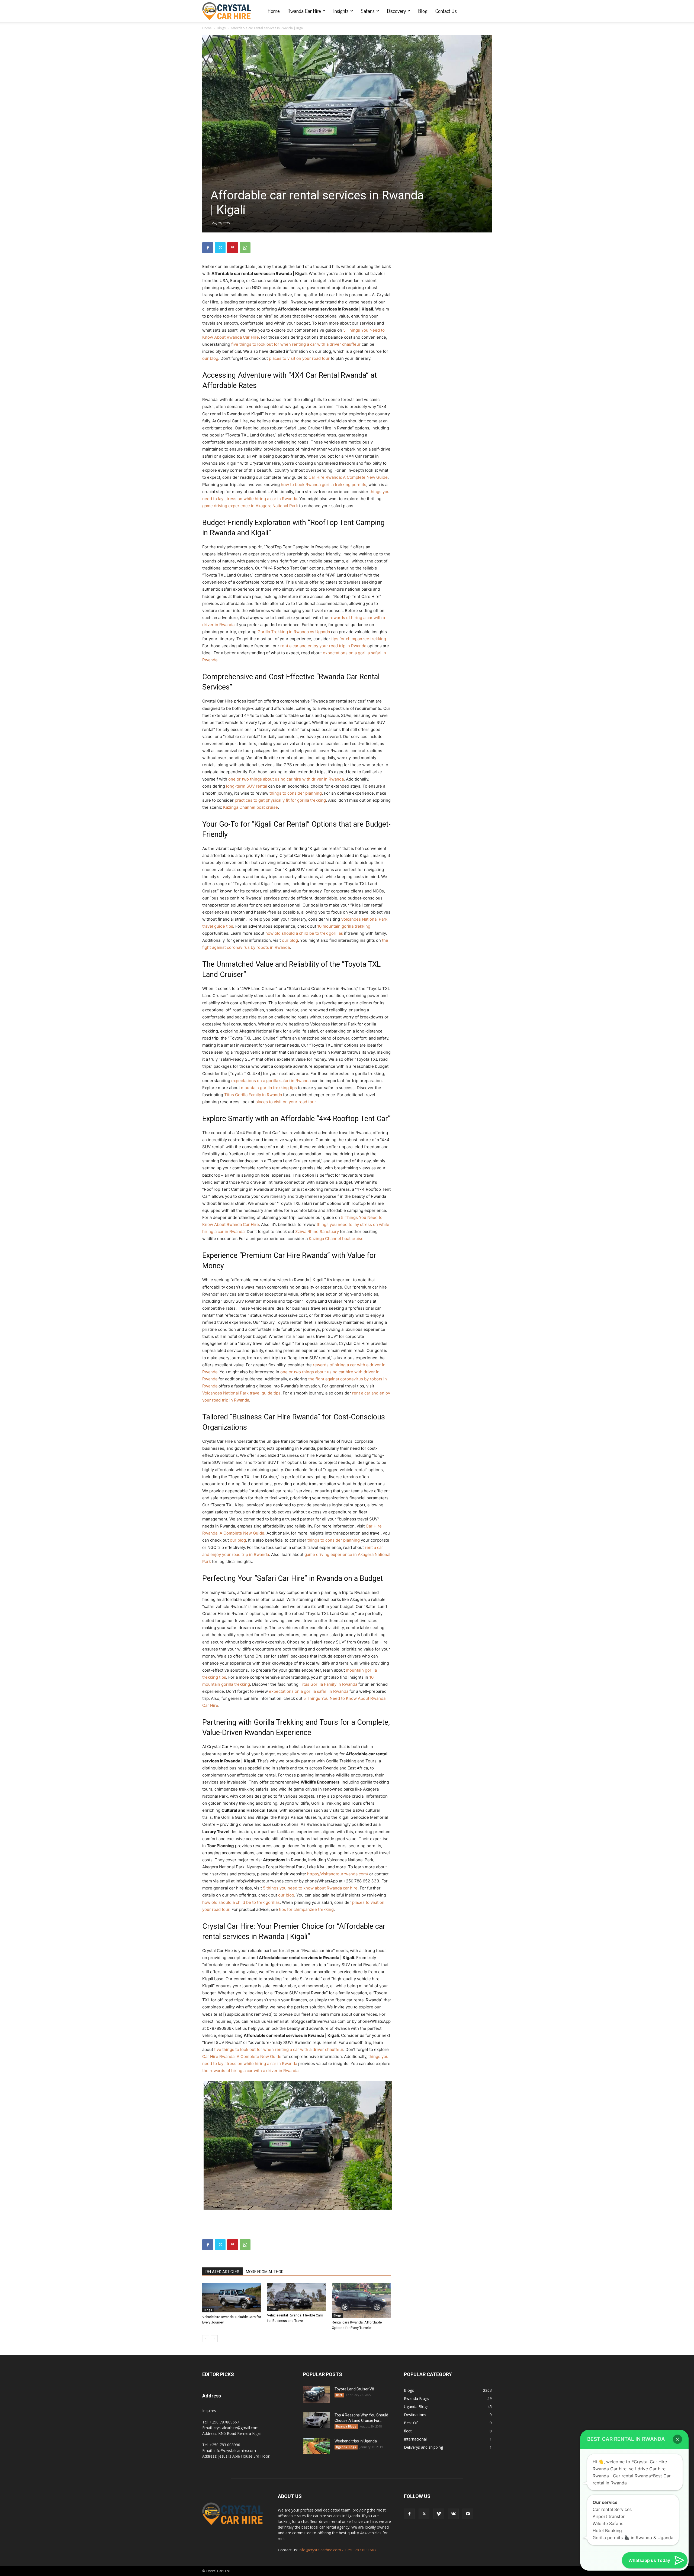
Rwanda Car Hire (304, 11)
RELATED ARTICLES (222, 2272)
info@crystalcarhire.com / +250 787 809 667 (338, 2550)
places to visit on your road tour (299, 358)
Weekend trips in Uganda (356, 2441)
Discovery (396, 11)
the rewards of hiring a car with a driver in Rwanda (250, 2071)
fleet (339, 2395)
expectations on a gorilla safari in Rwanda (271, 1081)
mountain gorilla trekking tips (269, 1088)
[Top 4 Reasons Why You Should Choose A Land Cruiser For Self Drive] (317, 2420)
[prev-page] (206, 2339)
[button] (677, 2439)
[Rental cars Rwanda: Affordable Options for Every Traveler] (361, 2300)
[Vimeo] (439, 2514)
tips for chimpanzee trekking (359, 639)
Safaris (368, 11)
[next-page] (214, 2339)
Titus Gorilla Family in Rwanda (253, 1095)
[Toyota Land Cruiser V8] (317, 2395)
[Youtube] (468, 2514)
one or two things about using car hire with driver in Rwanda (286, 779)
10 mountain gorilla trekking (344, 926)
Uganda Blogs (346, 2447)
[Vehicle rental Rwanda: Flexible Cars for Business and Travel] (297, 2297)
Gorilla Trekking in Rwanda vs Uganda (294, 632)
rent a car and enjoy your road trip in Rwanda (323, 646)
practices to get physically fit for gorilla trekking (280, 800)
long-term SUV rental (247, 786)
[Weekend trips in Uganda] (317, 2446)
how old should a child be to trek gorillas (304, 933)
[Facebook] (208, 248)
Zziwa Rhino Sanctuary (317, 1232)
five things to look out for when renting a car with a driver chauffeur (296, 344)
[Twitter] (220, 248)
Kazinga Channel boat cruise (250, 807)
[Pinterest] (233, 248)
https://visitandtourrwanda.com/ (338, 1874)
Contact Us (446, 11)
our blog (210, 358)
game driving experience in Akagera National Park (250, 506)
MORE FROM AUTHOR (265, 2272)
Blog (423, 11)
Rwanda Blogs (346, 2426)
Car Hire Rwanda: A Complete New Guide (348, 477)
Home (274, 11)
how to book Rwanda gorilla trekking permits (324, 485)
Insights (341, 11)
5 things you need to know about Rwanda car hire (310, 1888)
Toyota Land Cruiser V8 (354, 2389)
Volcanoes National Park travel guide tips (241, 1393)
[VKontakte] (453, 2514)
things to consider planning (296, 793)
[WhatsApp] (245, 248)
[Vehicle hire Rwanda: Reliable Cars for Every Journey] (232, 2298)
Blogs (221, 28)
